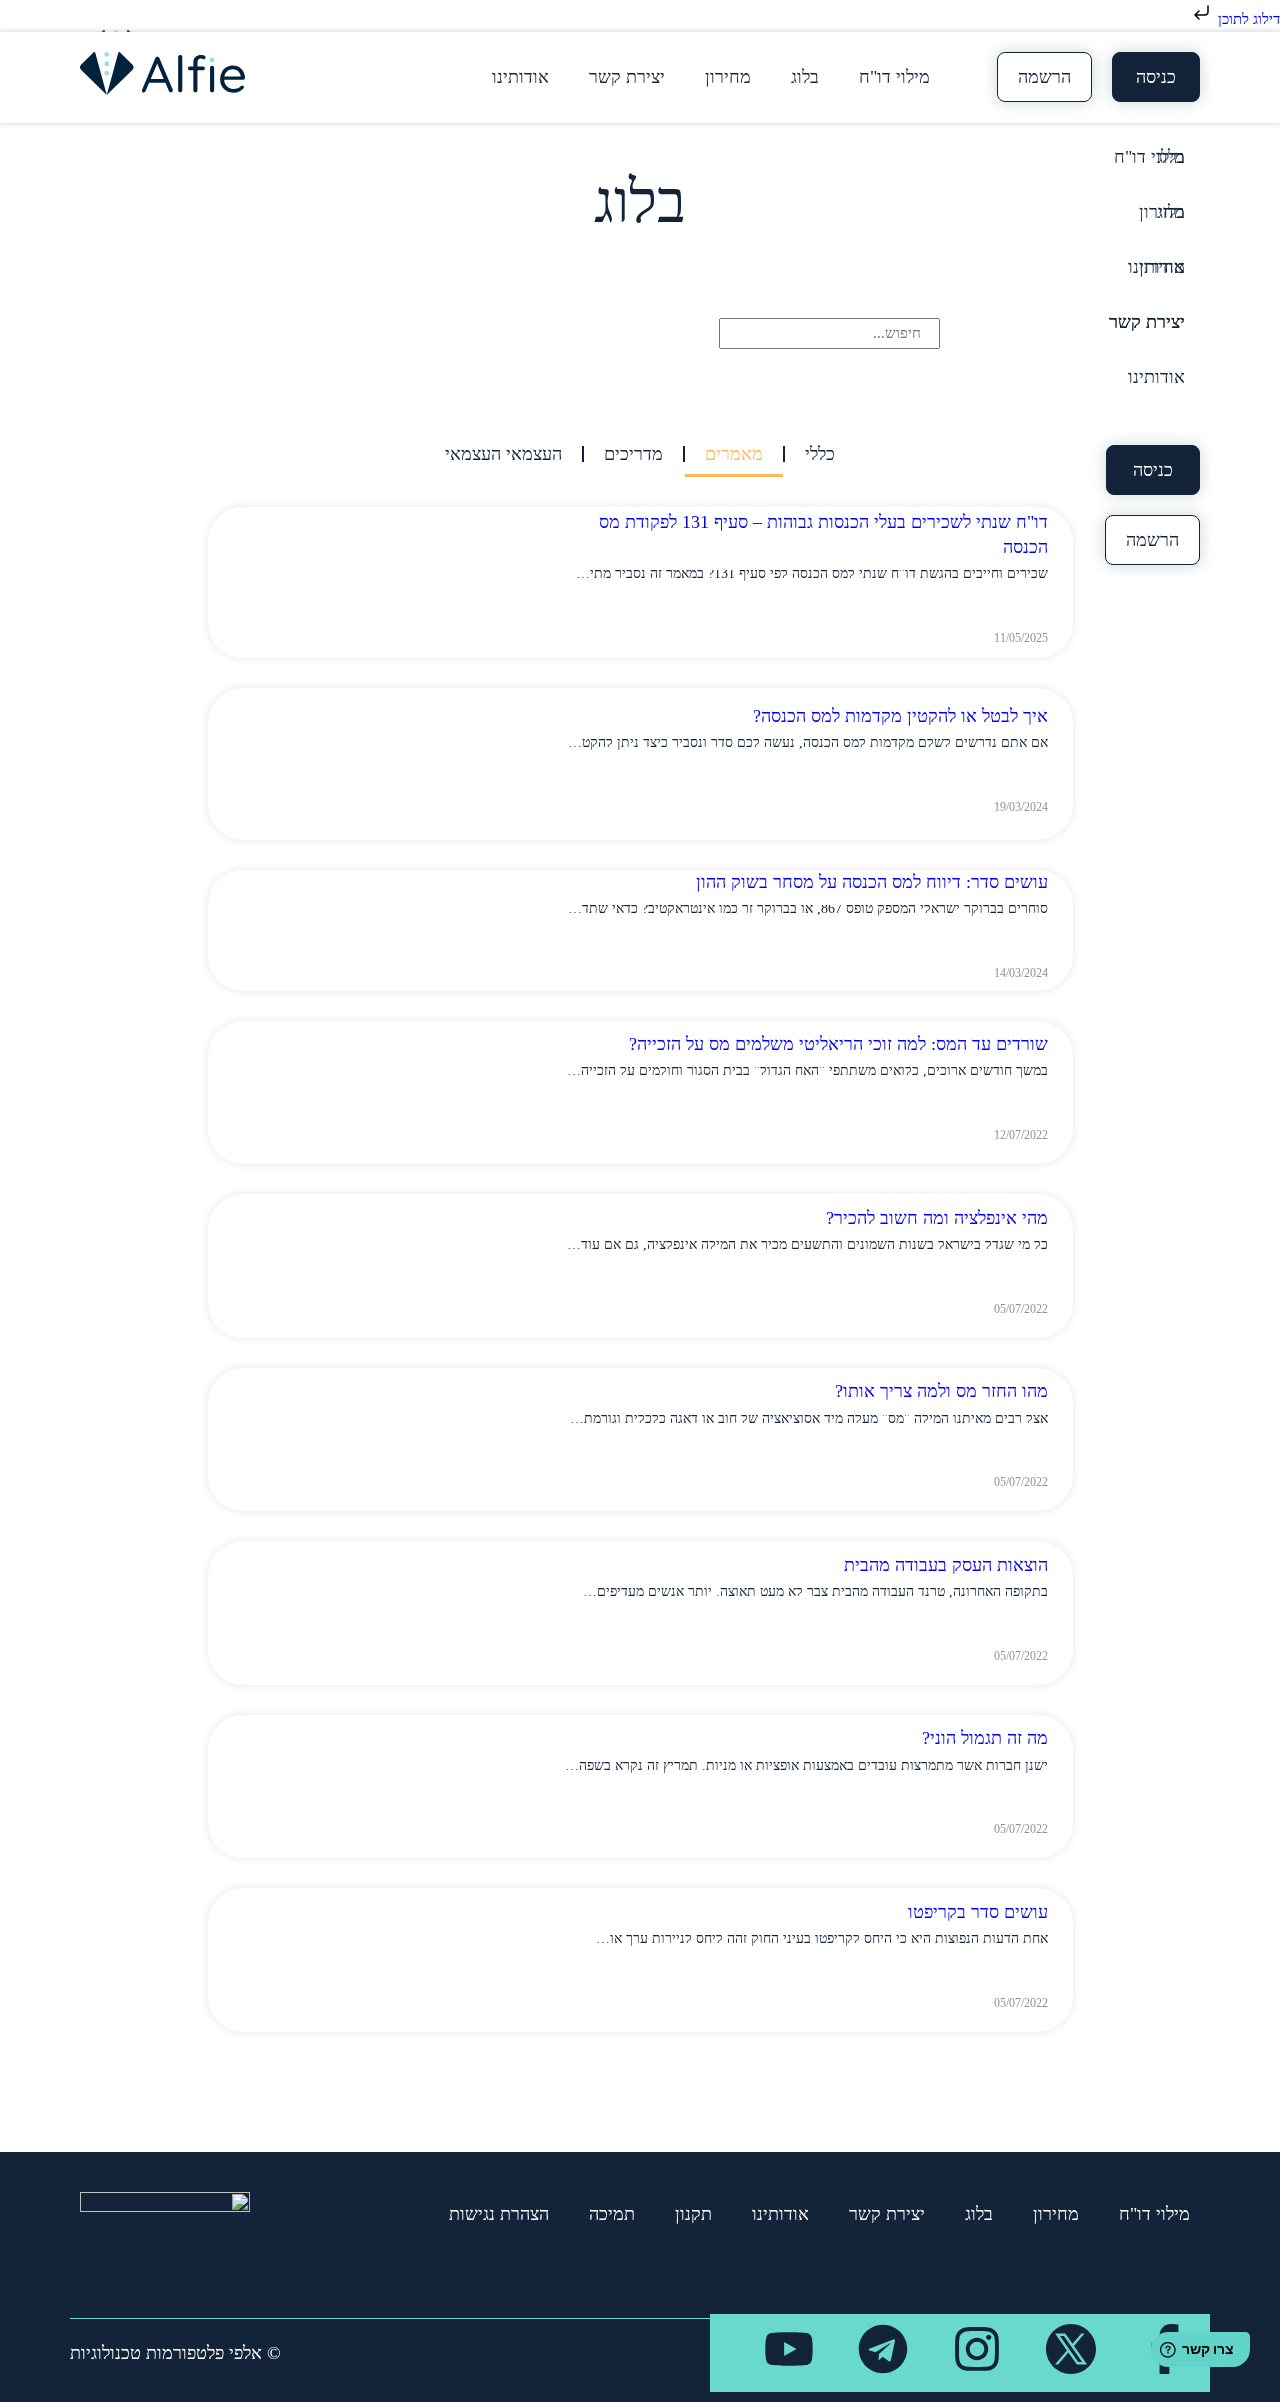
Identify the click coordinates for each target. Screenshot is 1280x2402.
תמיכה (612, 2214)
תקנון (693, 2214)
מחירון (728, 77)
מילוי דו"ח (894, 77)
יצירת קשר (627, 77)
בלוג (805, 77)
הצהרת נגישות (499, 2214)
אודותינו (520, 77)
